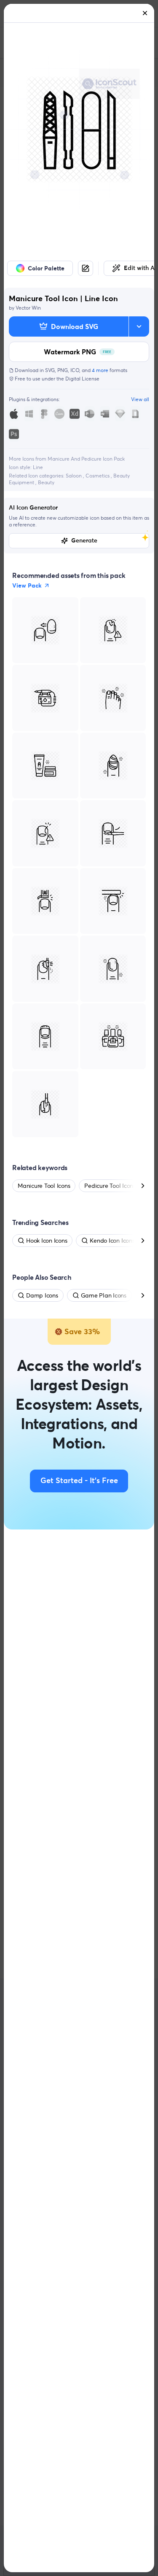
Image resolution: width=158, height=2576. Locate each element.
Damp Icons (42, 1295)
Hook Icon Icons (47, 1241)
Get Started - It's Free (79, 1481)
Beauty (46, 482)
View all (140, 399)
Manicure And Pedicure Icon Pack (86, 459)
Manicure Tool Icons (44, 1186)
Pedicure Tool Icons (110, 1186)
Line (38, 467)
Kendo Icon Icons (112, 1241)
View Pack (27, 585)
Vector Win (28, 308)
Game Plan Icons (104, 1295)
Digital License (82, 379)
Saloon (74, 476)
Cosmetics (98, 476)
